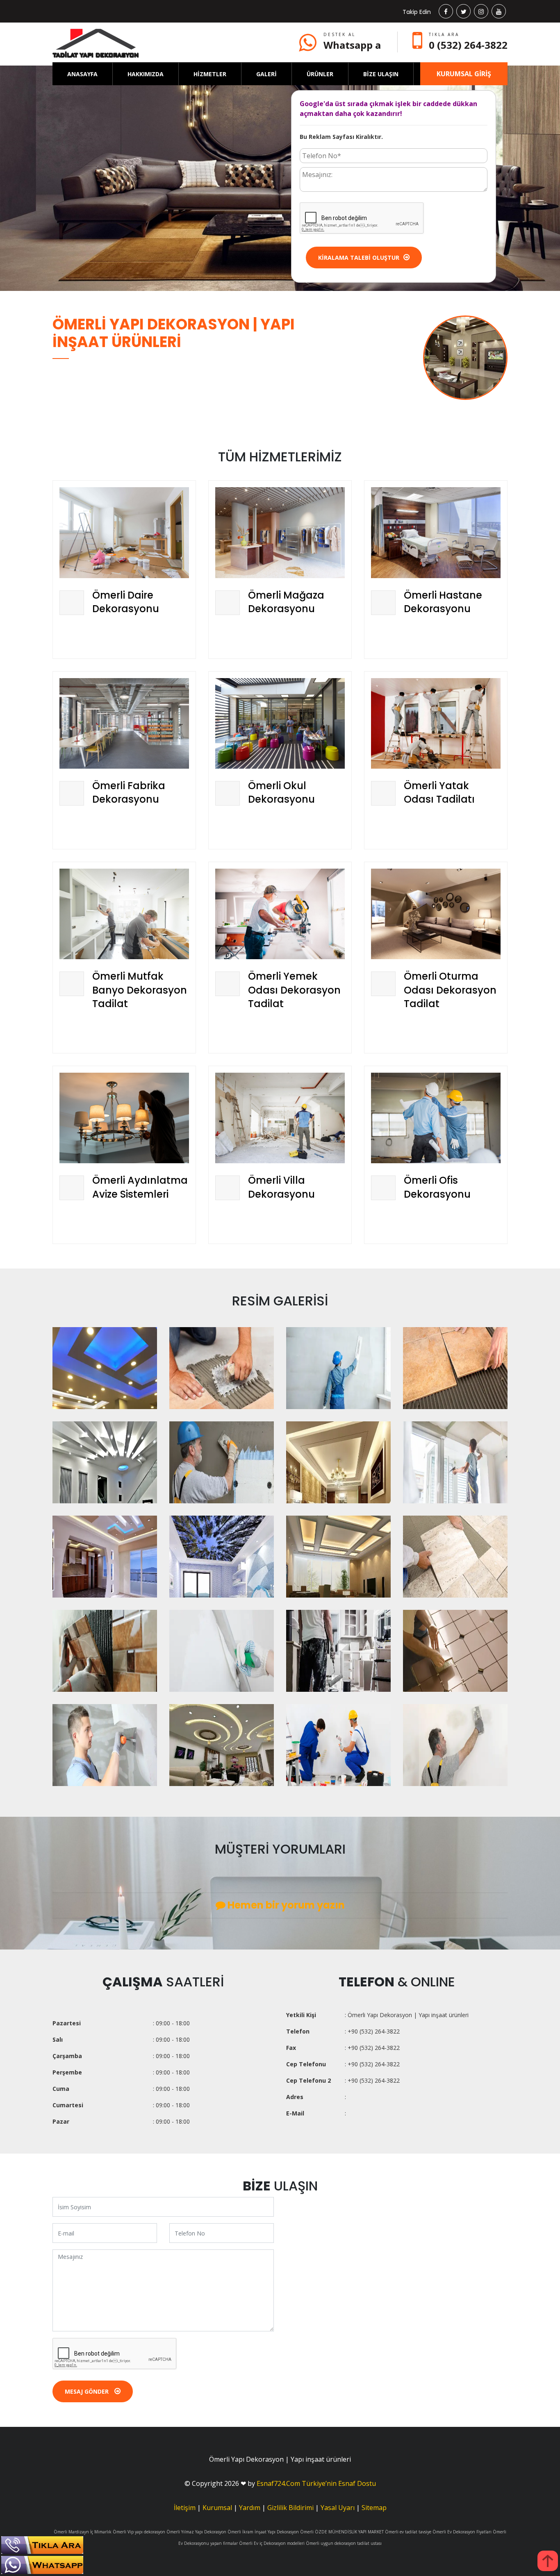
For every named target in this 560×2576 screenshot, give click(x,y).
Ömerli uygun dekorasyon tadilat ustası (344, 2543)
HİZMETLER (210, 74)
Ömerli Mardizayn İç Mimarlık (83, 2532)
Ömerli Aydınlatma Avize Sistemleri (140, 1187)
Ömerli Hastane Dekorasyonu (443, 602)
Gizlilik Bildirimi (290, 2508)
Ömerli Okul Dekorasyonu (281, 793)
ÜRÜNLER (320, 74)
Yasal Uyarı (338, 2508)
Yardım (250, 2508)
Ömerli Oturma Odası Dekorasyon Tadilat (450, 990)
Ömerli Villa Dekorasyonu (281, 1187)
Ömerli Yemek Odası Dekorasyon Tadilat (294, 990)
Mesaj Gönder (88, 2391)
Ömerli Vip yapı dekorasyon (139, 2532)
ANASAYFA (82, 74)
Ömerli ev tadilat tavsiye (408, 2532)
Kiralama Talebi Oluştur (359, 258)
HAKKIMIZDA (146, 74)
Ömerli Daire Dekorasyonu (126, 602)
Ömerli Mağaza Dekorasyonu (286, 602)
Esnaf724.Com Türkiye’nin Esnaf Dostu (316, 2483)
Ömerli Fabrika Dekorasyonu (129, 793)
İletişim (185, 2508)
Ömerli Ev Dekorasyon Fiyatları (462, 2532)
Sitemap (374, 2508)
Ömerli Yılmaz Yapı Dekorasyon (196, 2532)
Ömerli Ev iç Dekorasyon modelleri (272, 2543)
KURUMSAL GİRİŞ (464, 74)
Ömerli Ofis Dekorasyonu (437, 1187)
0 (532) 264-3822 (468, 45)
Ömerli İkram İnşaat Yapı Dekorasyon (263, 2532)
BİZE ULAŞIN (381, 74)
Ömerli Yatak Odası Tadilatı (439, 793)
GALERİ (266, 74)
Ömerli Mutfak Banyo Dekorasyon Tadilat (140, 990)
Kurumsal (217, 2508)
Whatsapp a (352, 45)
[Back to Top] (548, 2561)
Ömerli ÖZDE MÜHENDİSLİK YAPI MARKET (342, 2532)
